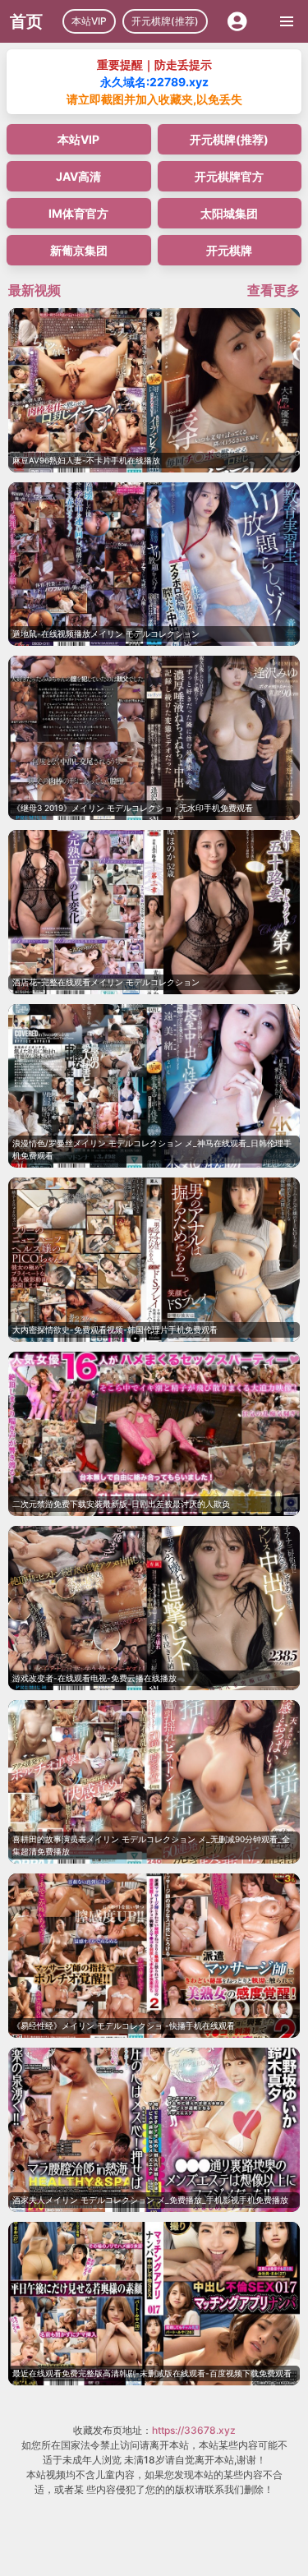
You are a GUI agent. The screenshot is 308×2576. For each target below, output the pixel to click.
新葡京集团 (79, 250)
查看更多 (274, 290)
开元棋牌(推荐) (165, 21)
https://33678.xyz (194, 2430)
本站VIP (89, 21)
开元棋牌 (229, 250)
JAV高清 (78, 176)
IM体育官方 (78, 213)
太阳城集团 (229, 213)
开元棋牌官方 (229, 176)
